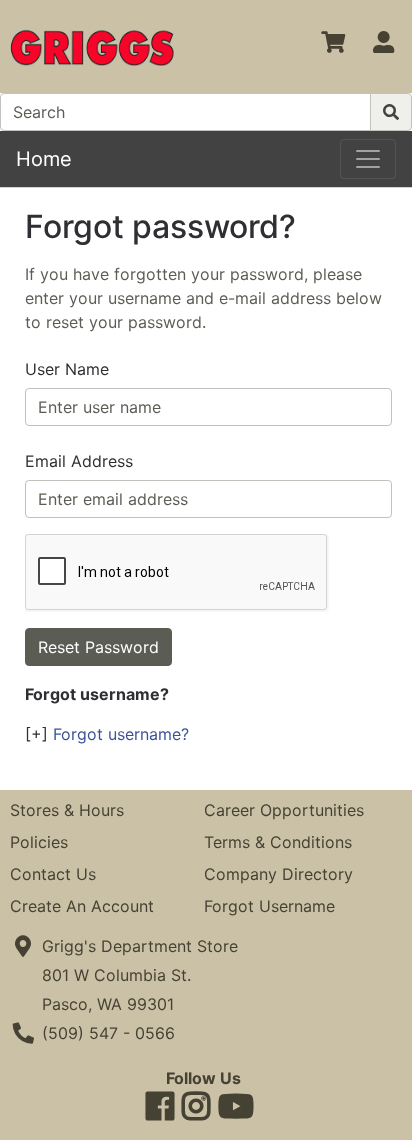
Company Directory (278, 874)
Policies (39, 842)
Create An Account (82, 906)
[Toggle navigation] (368, 159)
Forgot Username (269, 906)
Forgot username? (121, 734)
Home (44, 159)
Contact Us (53, 874)
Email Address (79, 461)
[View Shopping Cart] (333, 46)
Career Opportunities (284, 810)
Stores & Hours (67, 810)
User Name (67, 369)
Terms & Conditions (278, 842)
